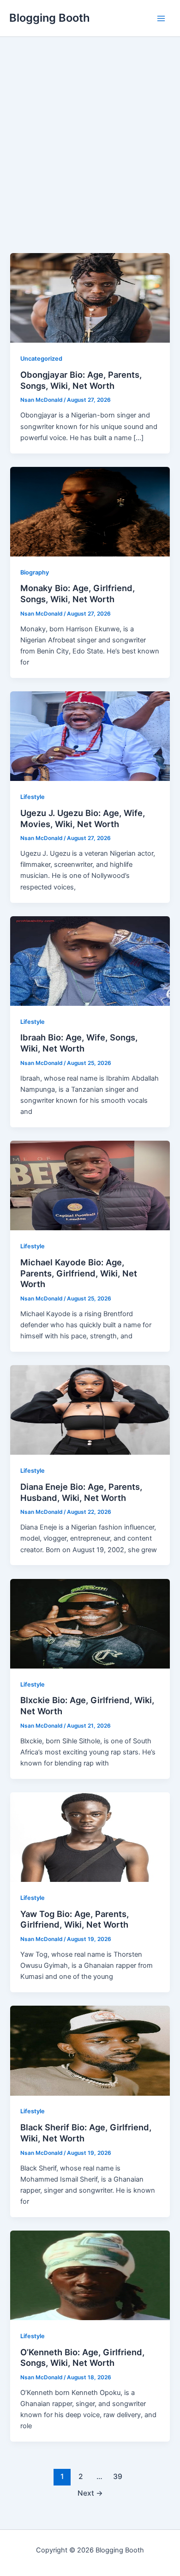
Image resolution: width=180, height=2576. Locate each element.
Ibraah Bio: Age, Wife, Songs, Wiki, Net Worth (79, 1043)
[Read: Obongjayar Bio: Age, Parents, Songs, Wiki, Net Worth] (90, 297)
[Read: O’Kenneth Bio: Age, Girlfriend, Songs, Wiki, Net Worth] (90, 2275)
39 (118, 2476)
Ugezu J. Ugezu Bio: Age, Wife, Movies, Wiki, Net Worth (83, 818)
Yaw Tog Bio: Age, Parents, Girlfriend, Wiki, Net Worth (75, 1919)
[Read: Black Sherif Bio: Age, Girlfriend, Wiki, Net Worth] (90, 2050)
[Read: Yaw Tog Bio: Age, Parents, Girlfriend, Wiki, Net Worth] (90, 1837)
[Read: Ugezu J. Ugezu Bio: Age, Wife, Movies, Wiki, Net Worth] (90, 736)
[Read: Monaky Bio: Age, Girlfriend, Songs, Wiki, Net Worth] (90, 511)
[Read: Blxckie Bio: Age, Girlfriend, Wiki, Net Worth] (90, 1623)
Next (90, 2493)
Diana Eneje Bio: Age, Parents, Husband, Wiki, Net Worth (81, 1492)
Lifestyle (33, 797)
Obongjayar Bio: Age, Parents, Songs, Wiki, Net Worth (81, 380)
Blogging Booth (50, 18)
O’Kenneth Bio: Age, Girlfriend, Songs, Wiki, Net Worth (82, 2358)
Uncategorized (41, 359)
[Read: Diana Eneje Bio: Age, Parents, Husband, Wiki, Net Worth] (90, 1409)
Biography (35, 572)
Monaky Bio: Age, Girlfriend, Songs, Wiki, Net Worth (78, 593)
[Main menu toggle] (161, 18)
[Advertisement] (90, 158)
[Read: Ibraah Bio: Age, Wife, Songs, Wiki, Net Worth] (90, 961)
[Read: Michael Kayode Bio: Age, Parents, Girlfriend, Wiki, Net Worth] (90, 1185)
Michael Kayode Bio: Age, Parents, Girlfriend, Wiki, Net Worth (79, 1273)
